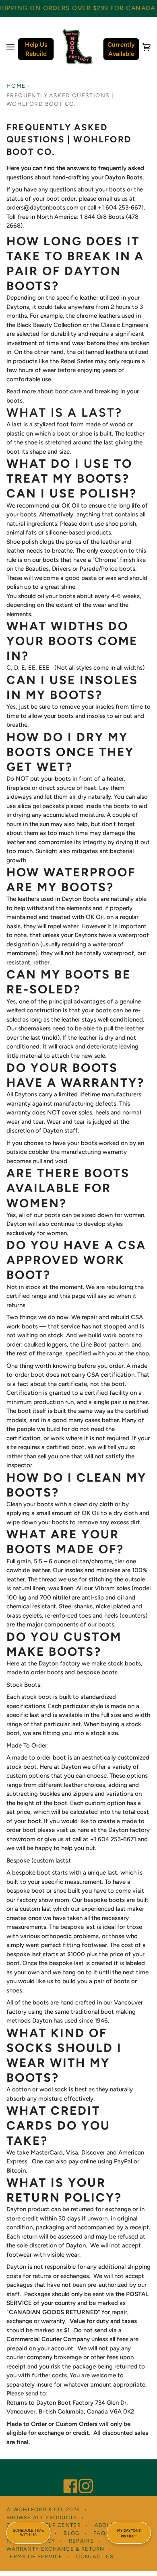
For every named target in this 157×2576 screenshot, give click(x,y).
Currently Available (121, 49)
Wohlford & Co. (39, 2509)
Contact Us (95, 2556)
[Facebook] (67, 2475)
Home (16, 86)
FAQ (99, 2533)
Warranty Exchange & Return (56, 2549)
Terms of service (35, 2556)
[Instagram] (82, 2475)
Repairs (81, 2541)
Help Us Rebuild (36, 49)
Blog (72, 2533)
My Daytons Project (129, 2533)
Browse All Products (42, 2517)
